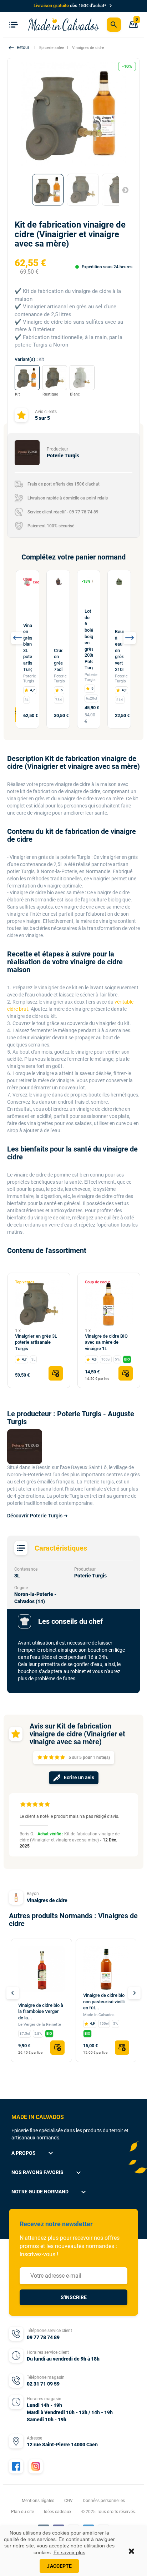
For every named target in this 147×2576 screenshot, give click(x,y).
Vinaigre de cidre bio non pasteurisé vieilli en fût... (104, 2001)
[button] (20, 48)
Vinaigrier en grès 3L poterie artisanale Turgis (36, 1342)
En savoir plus (69, 2552)
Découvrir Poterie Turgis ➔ (37, 1516)
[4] (57, 1758)
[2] (45, 1758)
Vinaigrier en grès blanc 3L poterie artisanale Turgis (27, 647)
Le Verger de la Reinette (40, 2025)
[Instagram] (36, 2466)
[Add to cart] (56, 1373)
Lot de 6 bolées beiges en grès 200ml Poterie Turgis (89, 639)
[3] (51, 1758)
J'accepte (59, 2566)
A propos (33, 2153)
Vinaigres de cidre (47, 1900)
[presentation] (17, 638)
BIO (127, 1359)
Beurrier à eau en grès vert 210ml (119, 650)
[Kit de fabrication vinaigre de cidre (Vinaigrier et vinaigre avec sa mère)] (48, 190)
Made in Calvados (99, 2015)
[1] (40, 1758)
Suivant (122, 190)
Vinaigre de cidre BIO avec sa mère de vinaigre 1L (106, 1342)
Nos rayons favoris (47, 2173)
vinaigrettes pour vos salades (59, 1123)
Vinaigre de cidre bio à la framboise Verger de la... (41, 2011)
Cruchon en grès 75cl (58, 660)
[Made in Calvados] (64, 24)
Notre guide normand (50, 2192)
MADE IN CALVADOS (38, 2117)
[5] (63, 1758)
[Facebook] (16, 2466)
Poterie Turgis (30, 679)
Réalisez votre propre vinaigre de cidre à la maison (62, 784)
